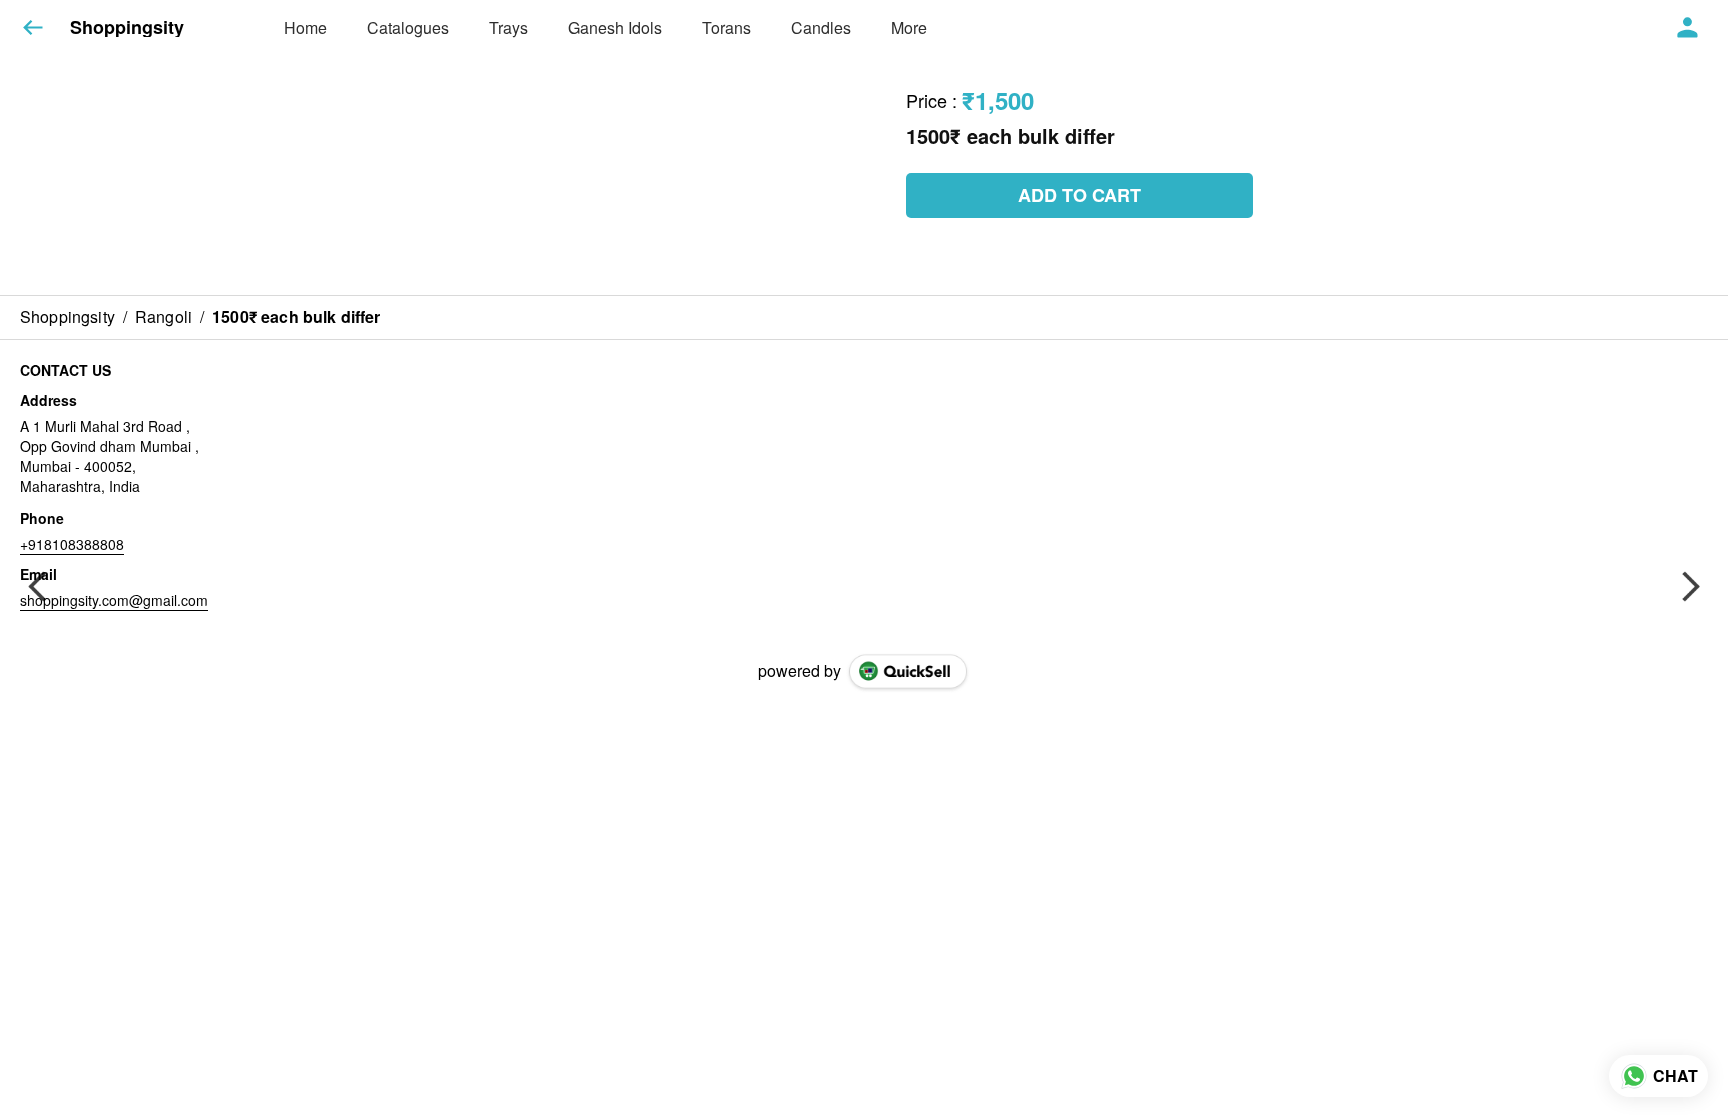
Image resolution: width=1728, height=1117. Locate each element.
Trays (508, 27)
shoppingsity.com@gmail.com (114, 600)
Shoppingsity (127, 28)
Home (305, 27)
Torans (726, 27)
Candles (821, 27)
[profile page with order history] (1688, 28)
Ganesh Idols (615, 27)
